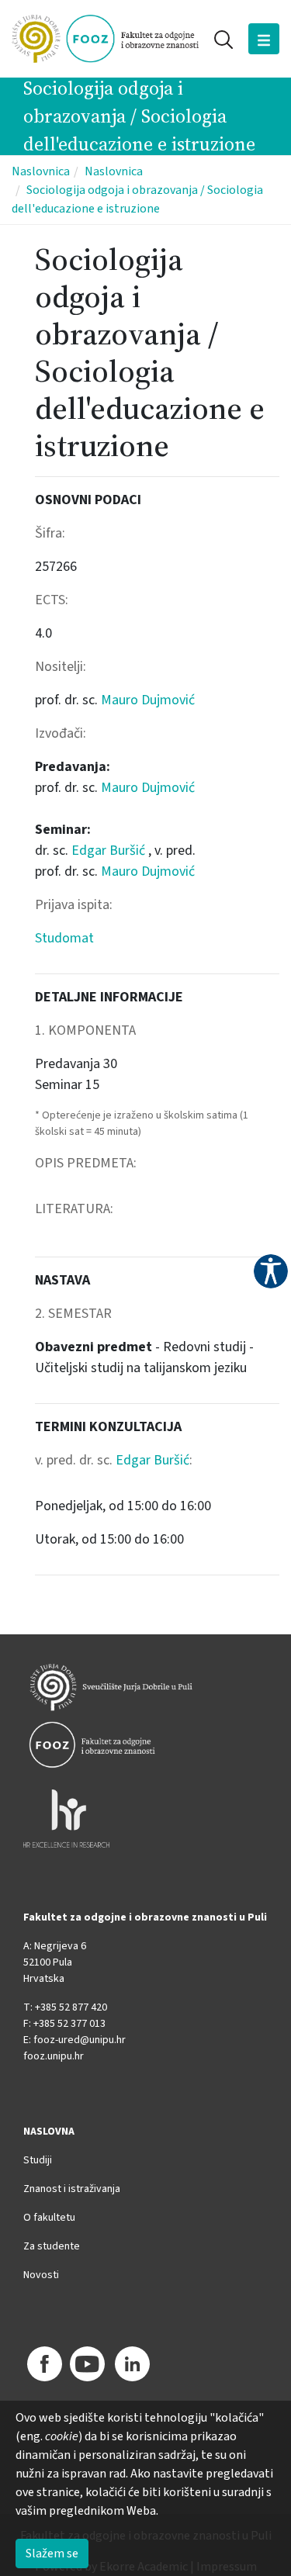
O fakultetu (49, 2218)
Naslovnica (41, 171)
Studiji (38, 2160)
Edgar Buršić (110, 851)
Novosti (41, 2275)
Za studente (52, 2246)
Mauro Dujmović (148, 700)
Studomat (64, 938)
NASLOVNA (49, 2132)
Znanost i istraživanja (72, 2189)
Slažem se (52, 2554)
